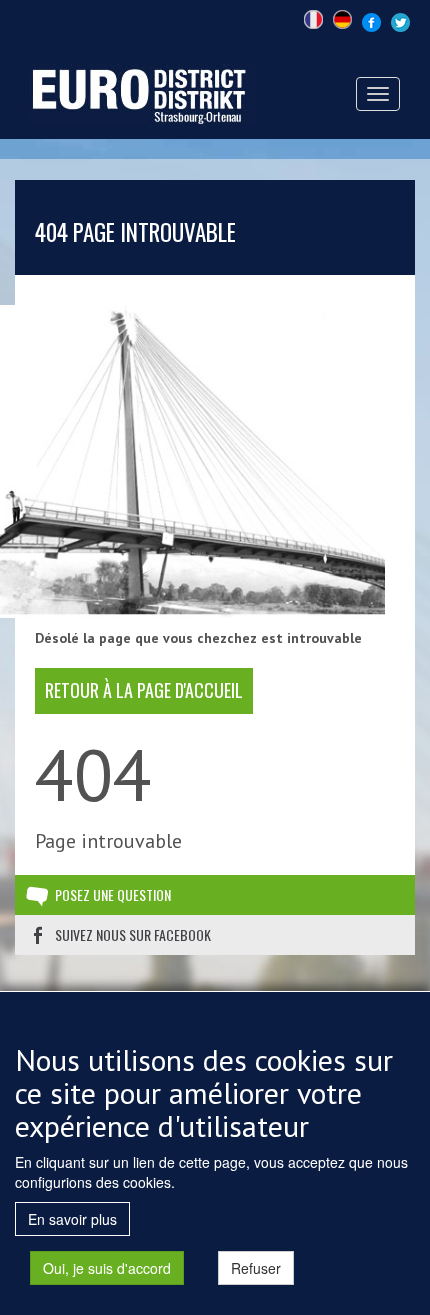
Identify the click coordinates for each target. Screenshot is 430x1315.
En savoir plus (72, 1219)
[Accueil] (142, 92)
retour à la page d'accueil (144, 690)
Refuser (256, 1268)
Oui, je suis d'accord (107, 1268)
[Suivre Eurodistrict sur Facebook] (371, 20)
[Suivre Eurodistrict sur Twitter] (400, 20)
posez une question (113, 894)
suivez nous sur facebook (133, 934)
